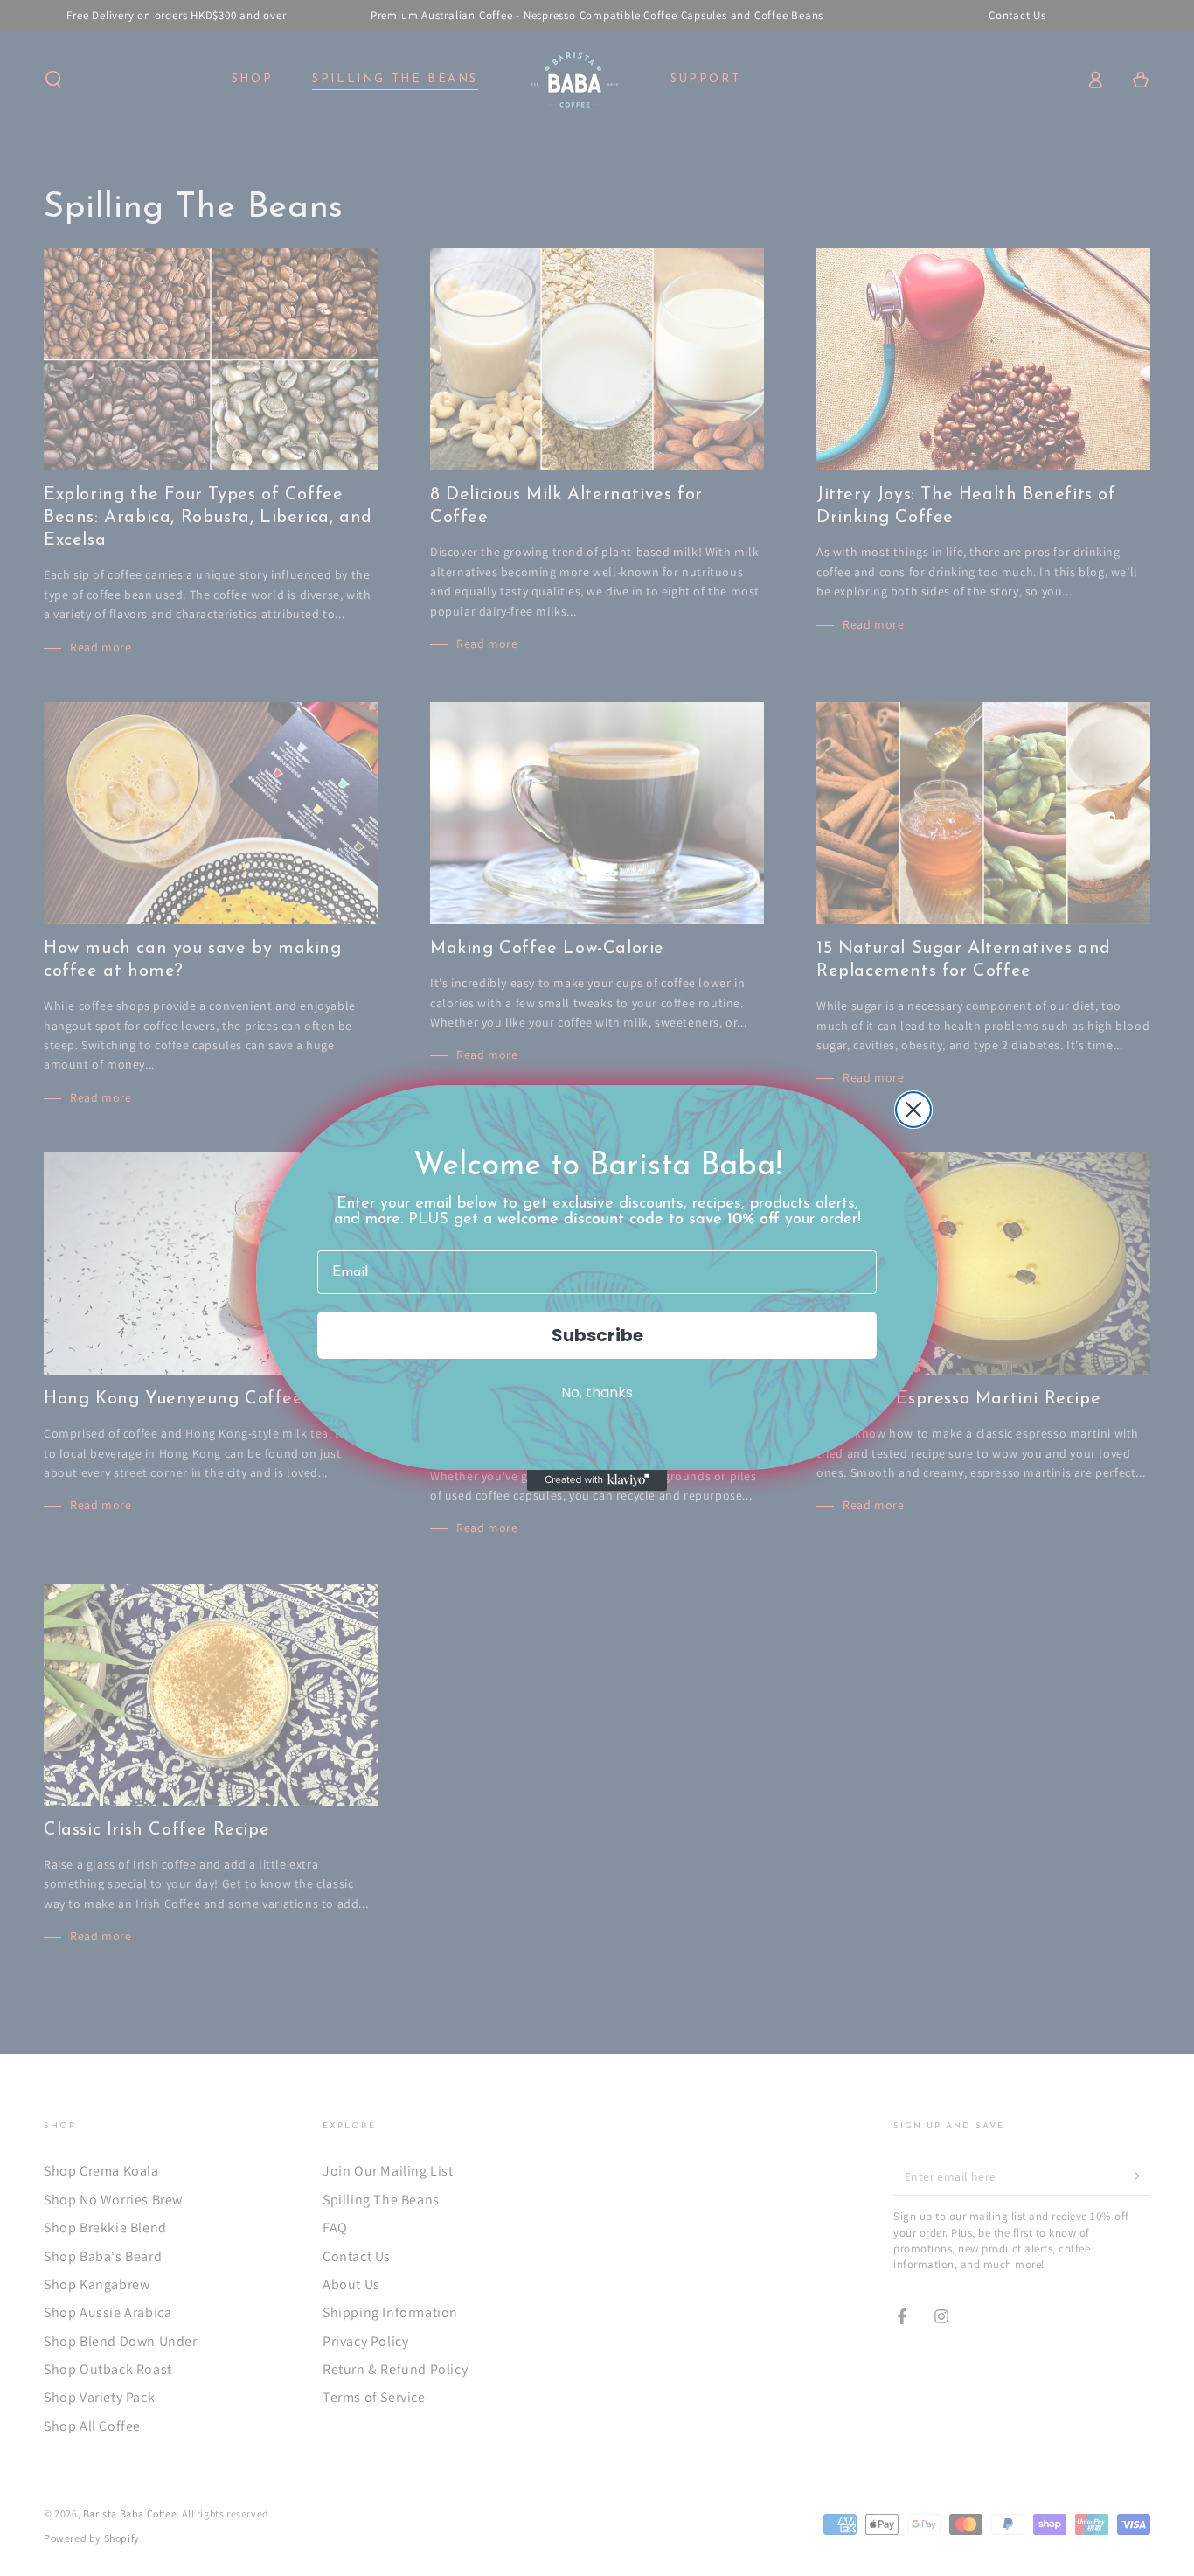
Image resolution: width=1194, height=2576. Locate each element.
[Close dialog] (913, 1110)
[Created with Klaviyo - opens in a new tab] (597, 1480)
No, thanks (597, 1392)
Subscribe (597, 1335)
